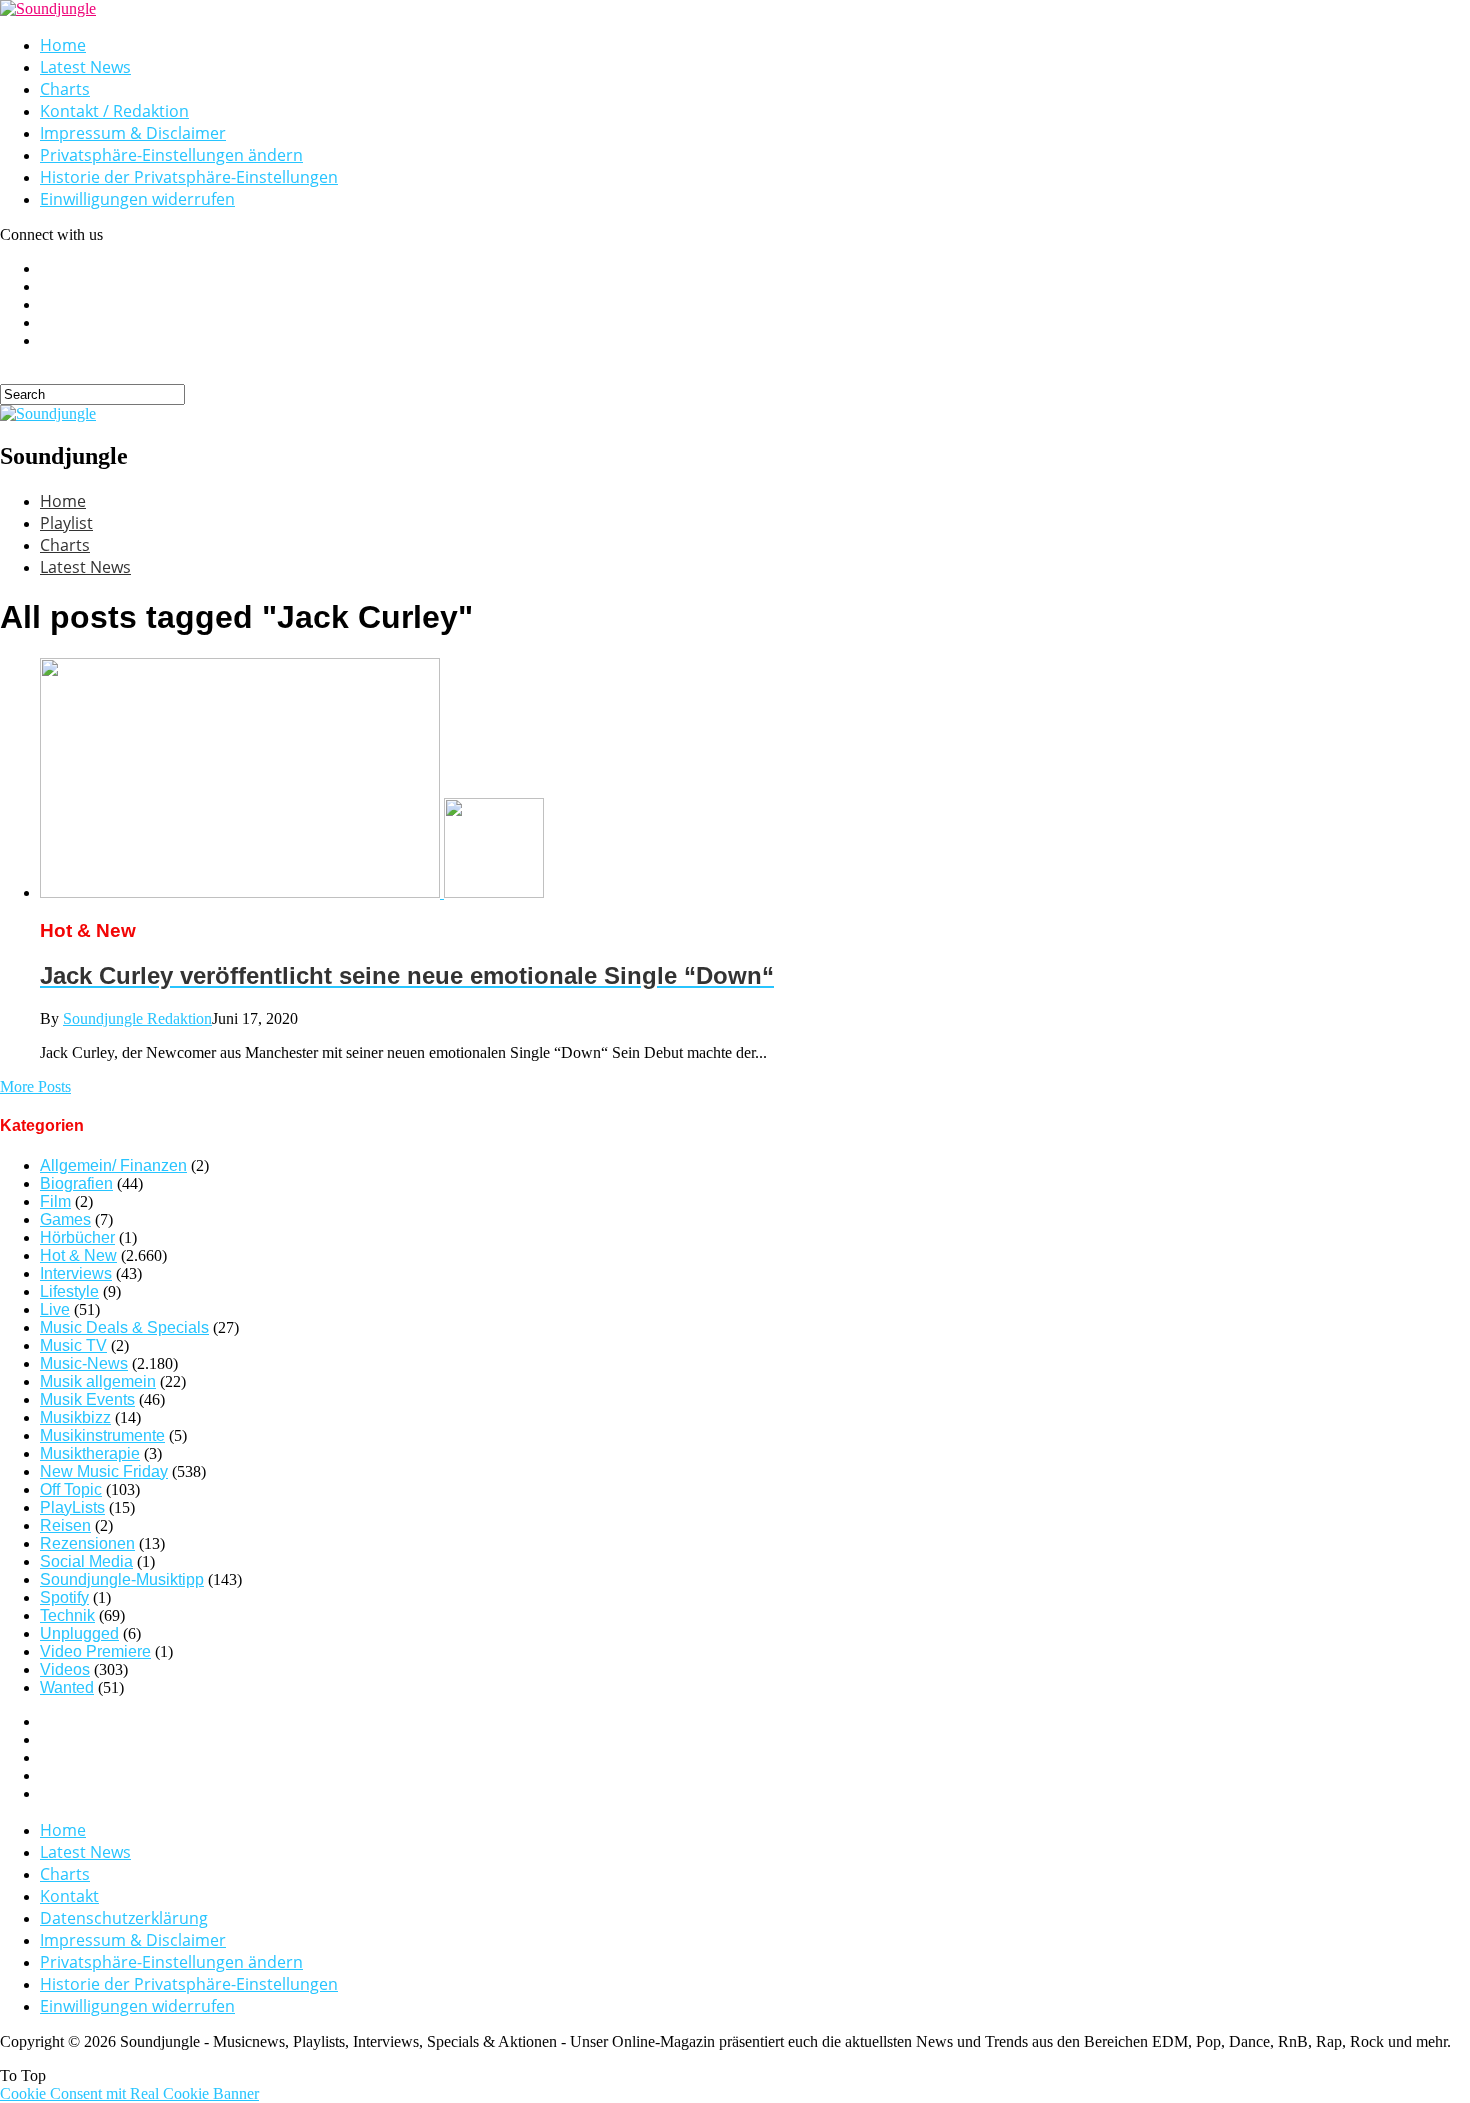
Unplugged (79, 1633)
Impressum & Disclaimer (133, 133)
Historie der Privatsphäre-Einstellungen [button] (189, 177)
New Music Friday (104, 1471)
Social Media (86, 1561)
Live (55, 1309)
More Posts (35, 1086)
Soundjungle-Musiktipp (122, 1579)
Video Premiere (95, 1651)
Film (55, 1201)
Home (63, 45)
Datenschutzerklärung (124, 1918)
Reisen (65, 1525)
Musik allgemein (98, 1381)
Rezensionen (87, 1543)
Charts (65, 89)
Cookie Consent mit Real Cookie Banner (129, 2093)
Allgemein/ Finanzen (113, 1165)
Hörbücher (77, 1237)
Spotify (64, 1597)
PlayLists (72, 1507)
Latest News (85, 67)
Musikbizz (75, 1417)
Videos (65, 1669)
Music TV (73, 1345)
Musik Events (87, 1399)
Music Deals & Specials (124, 1327)
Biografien (76, 1183)
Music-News (84, 1363)
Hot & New (78, 1255)
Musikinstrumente (102, 1435)
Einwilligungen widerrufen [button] (137, 199)
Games (65, 1219)
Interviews (76, 1273)
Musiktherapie (90, 1453)
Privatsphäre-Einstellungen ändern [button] (171, 155)
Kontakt (69, 1896)
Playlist (66, 523)
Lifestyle (69, 1291)
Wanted (67, 1687)
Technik (67, 1615)
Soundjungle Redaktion (137, 1018)
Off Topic (71, 1489)
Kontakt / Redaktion (114, 111)
